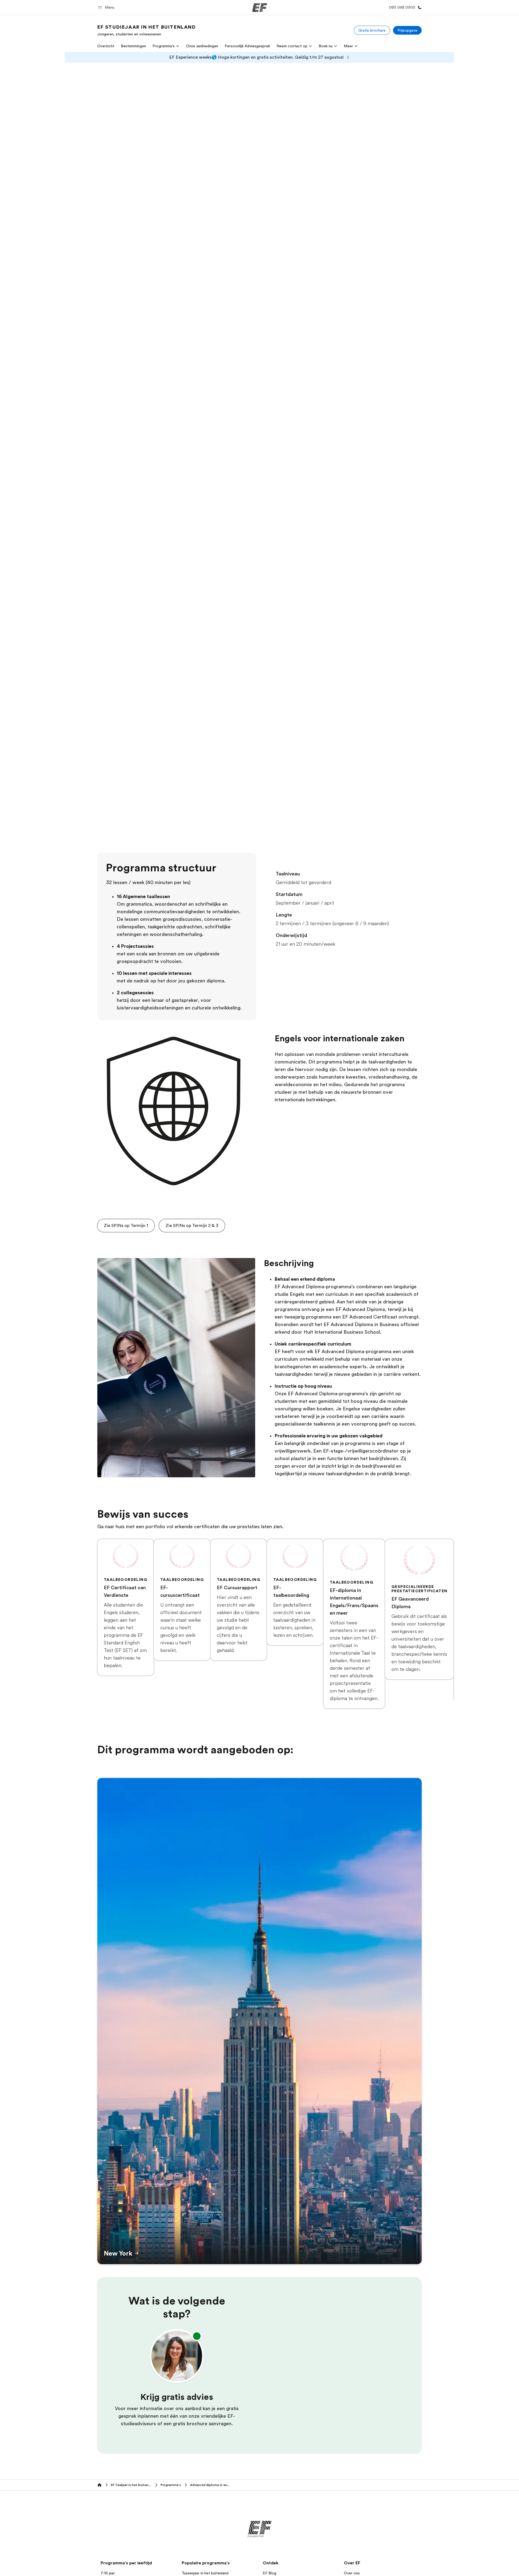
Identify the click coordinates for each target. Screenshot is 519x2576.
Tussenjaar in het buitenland (205, 2573)
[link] (147, 30)
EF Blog (270, 2573)
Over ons (352, 2573)
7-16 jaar (108, 2573)
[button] (107, 7)
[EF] (260, 8)
